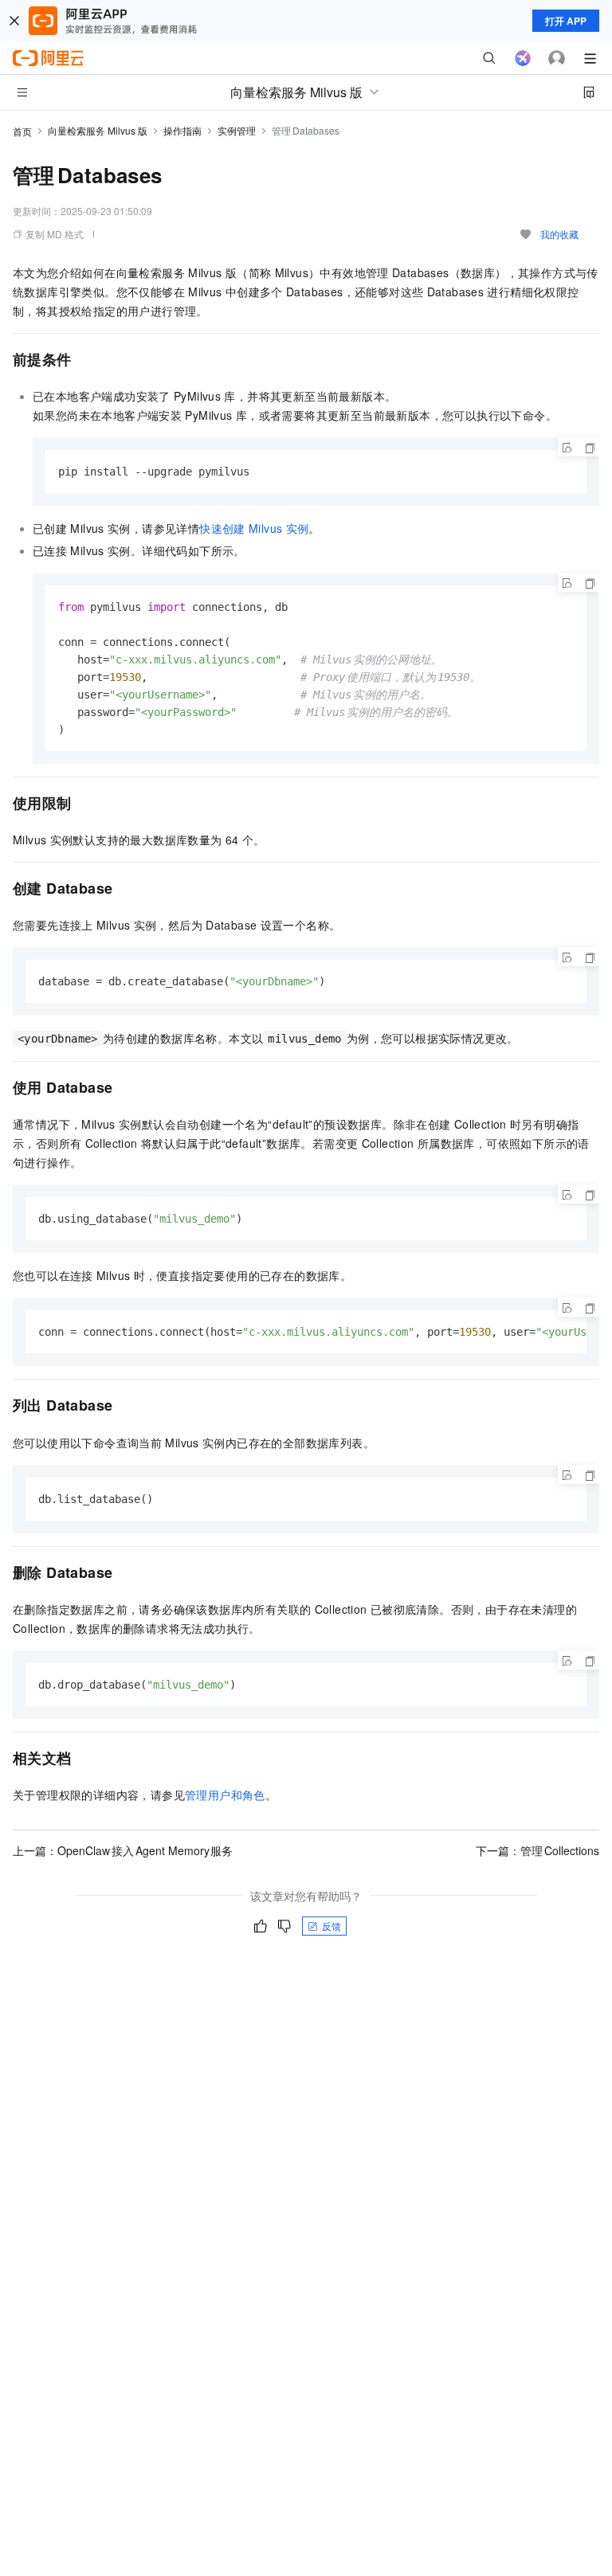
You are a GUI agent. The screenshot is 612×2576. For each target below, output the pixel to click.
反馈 (331, 1926)
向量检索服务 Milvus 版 (98, 130)
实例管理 (237, 130)
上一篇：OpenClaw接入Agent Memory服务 (123, 1850)
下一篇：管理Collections (537, 1850)
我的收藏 (559, 234)
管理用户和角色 (225, 1795)
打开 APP (566, 21)
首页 (22, 131)
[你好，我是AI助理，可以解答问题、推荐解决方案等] (523, 58)
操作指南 (182, 130)
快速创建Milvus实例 (254, 528)
